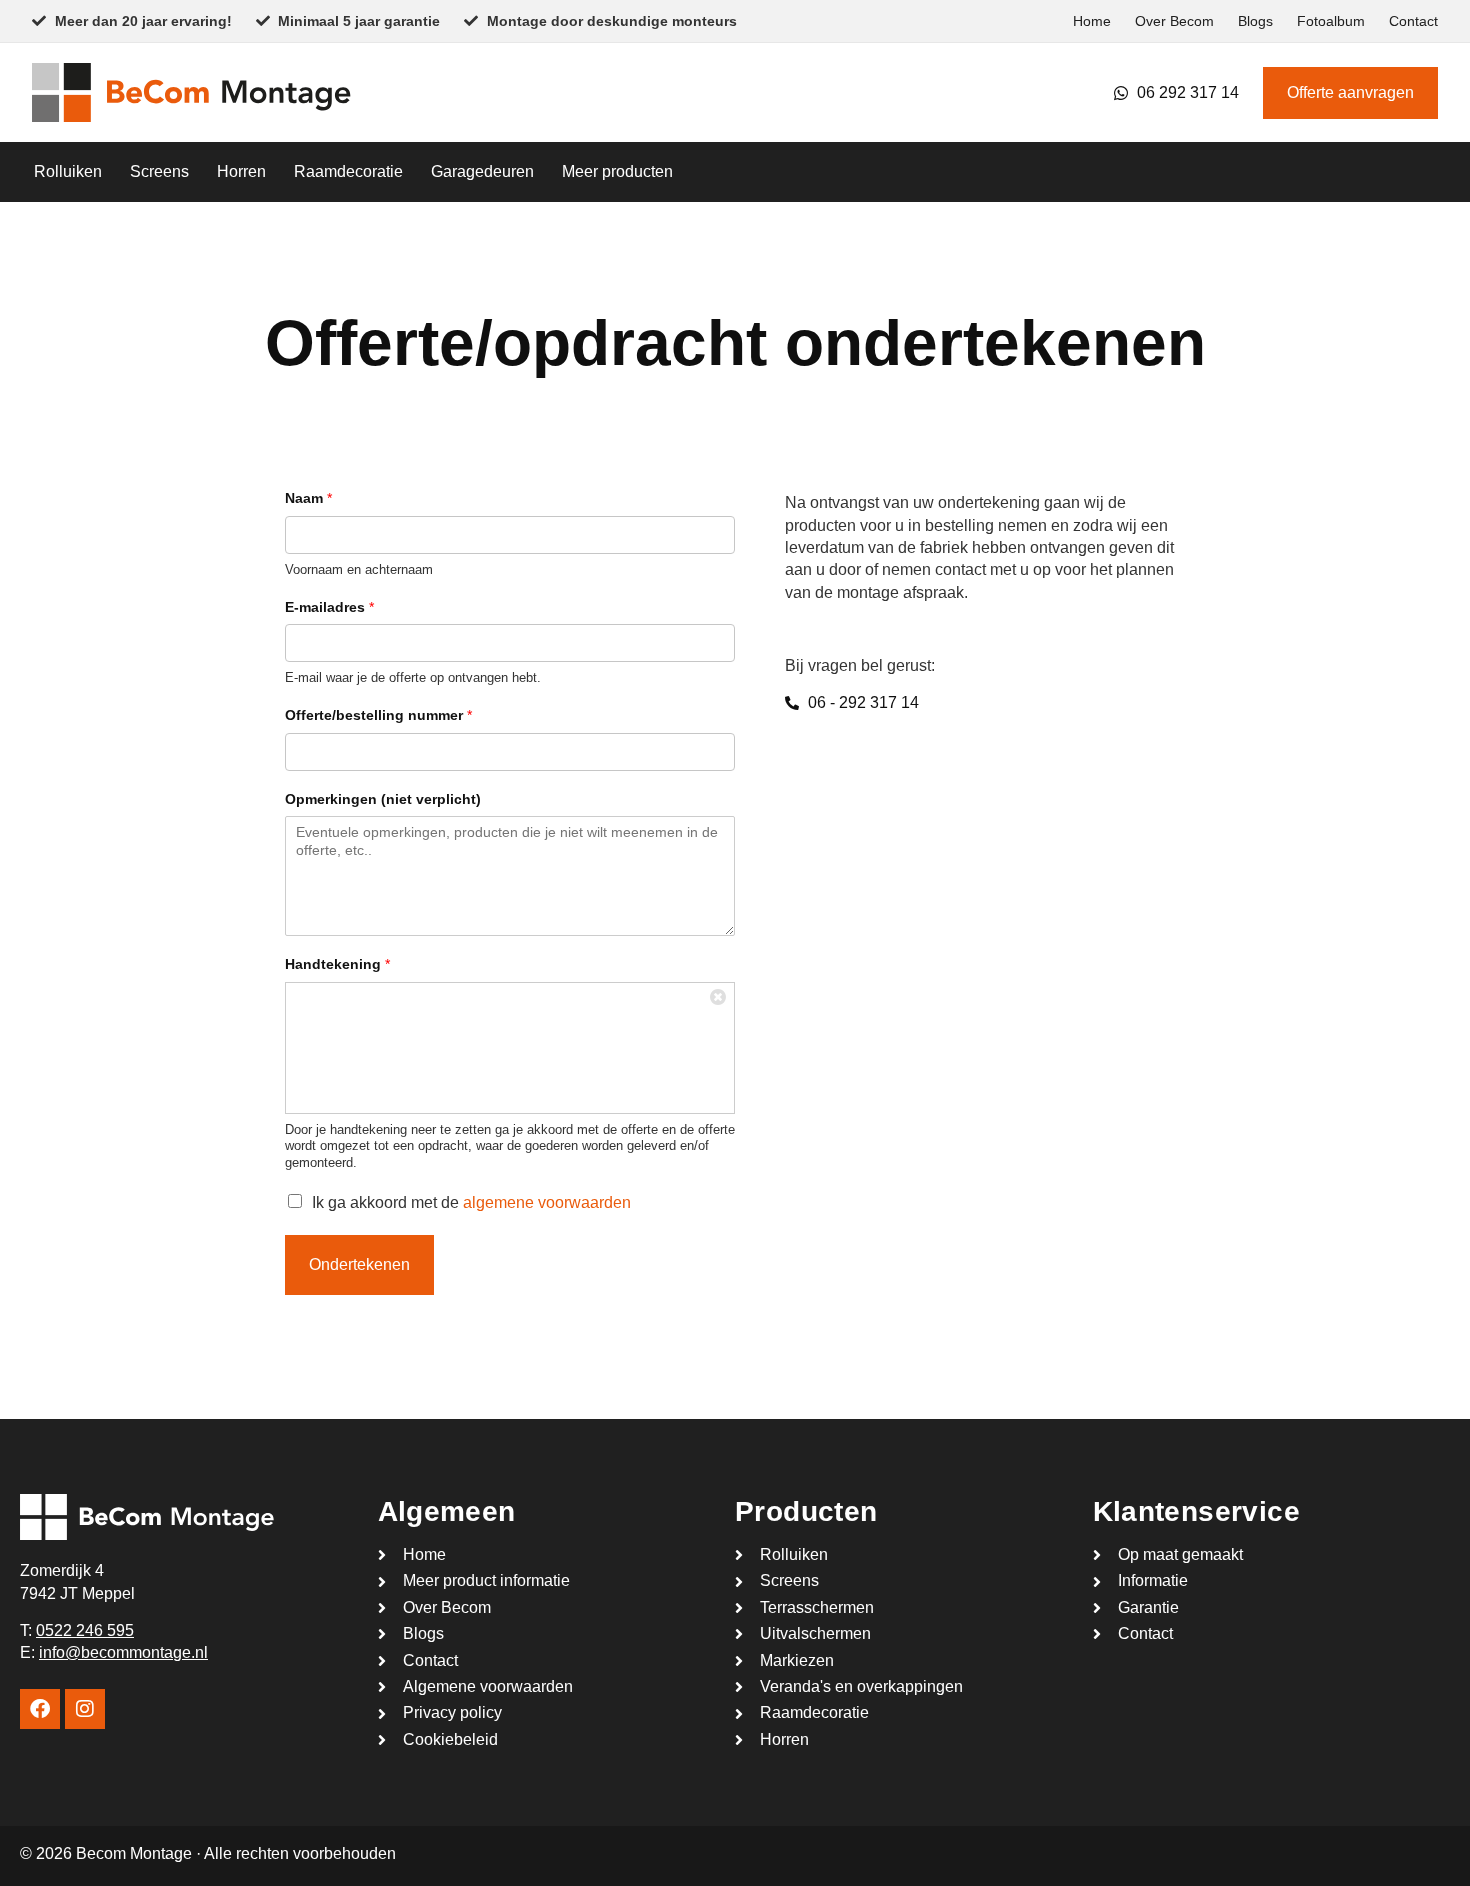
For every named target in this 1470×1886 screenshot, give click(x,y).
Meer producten (617, 171)
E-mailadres (329, 607)
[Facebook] (40, 1709)
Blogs (1255, 21)
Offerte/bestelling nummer (378, 715)
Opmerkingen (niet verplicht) (383, 799)
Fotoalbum (1331, 21)
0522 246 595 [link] (85, 1630)
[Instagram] (85, 1709)
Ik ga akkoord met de (471, 1202)
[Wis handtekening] (719, 998)
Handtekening (337, 964)
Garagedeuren (482, 171)
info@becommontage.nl (123, 1652)
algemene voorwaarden (547, 1202)
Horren (241, 171)
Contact (1413, 21)
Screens (159, 171)
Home (1092, 21)
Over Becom (1174, 21)
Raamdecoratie (348, 171)
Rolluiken (68, 171)
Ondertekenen (359, 1264)
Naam (308, 498)
